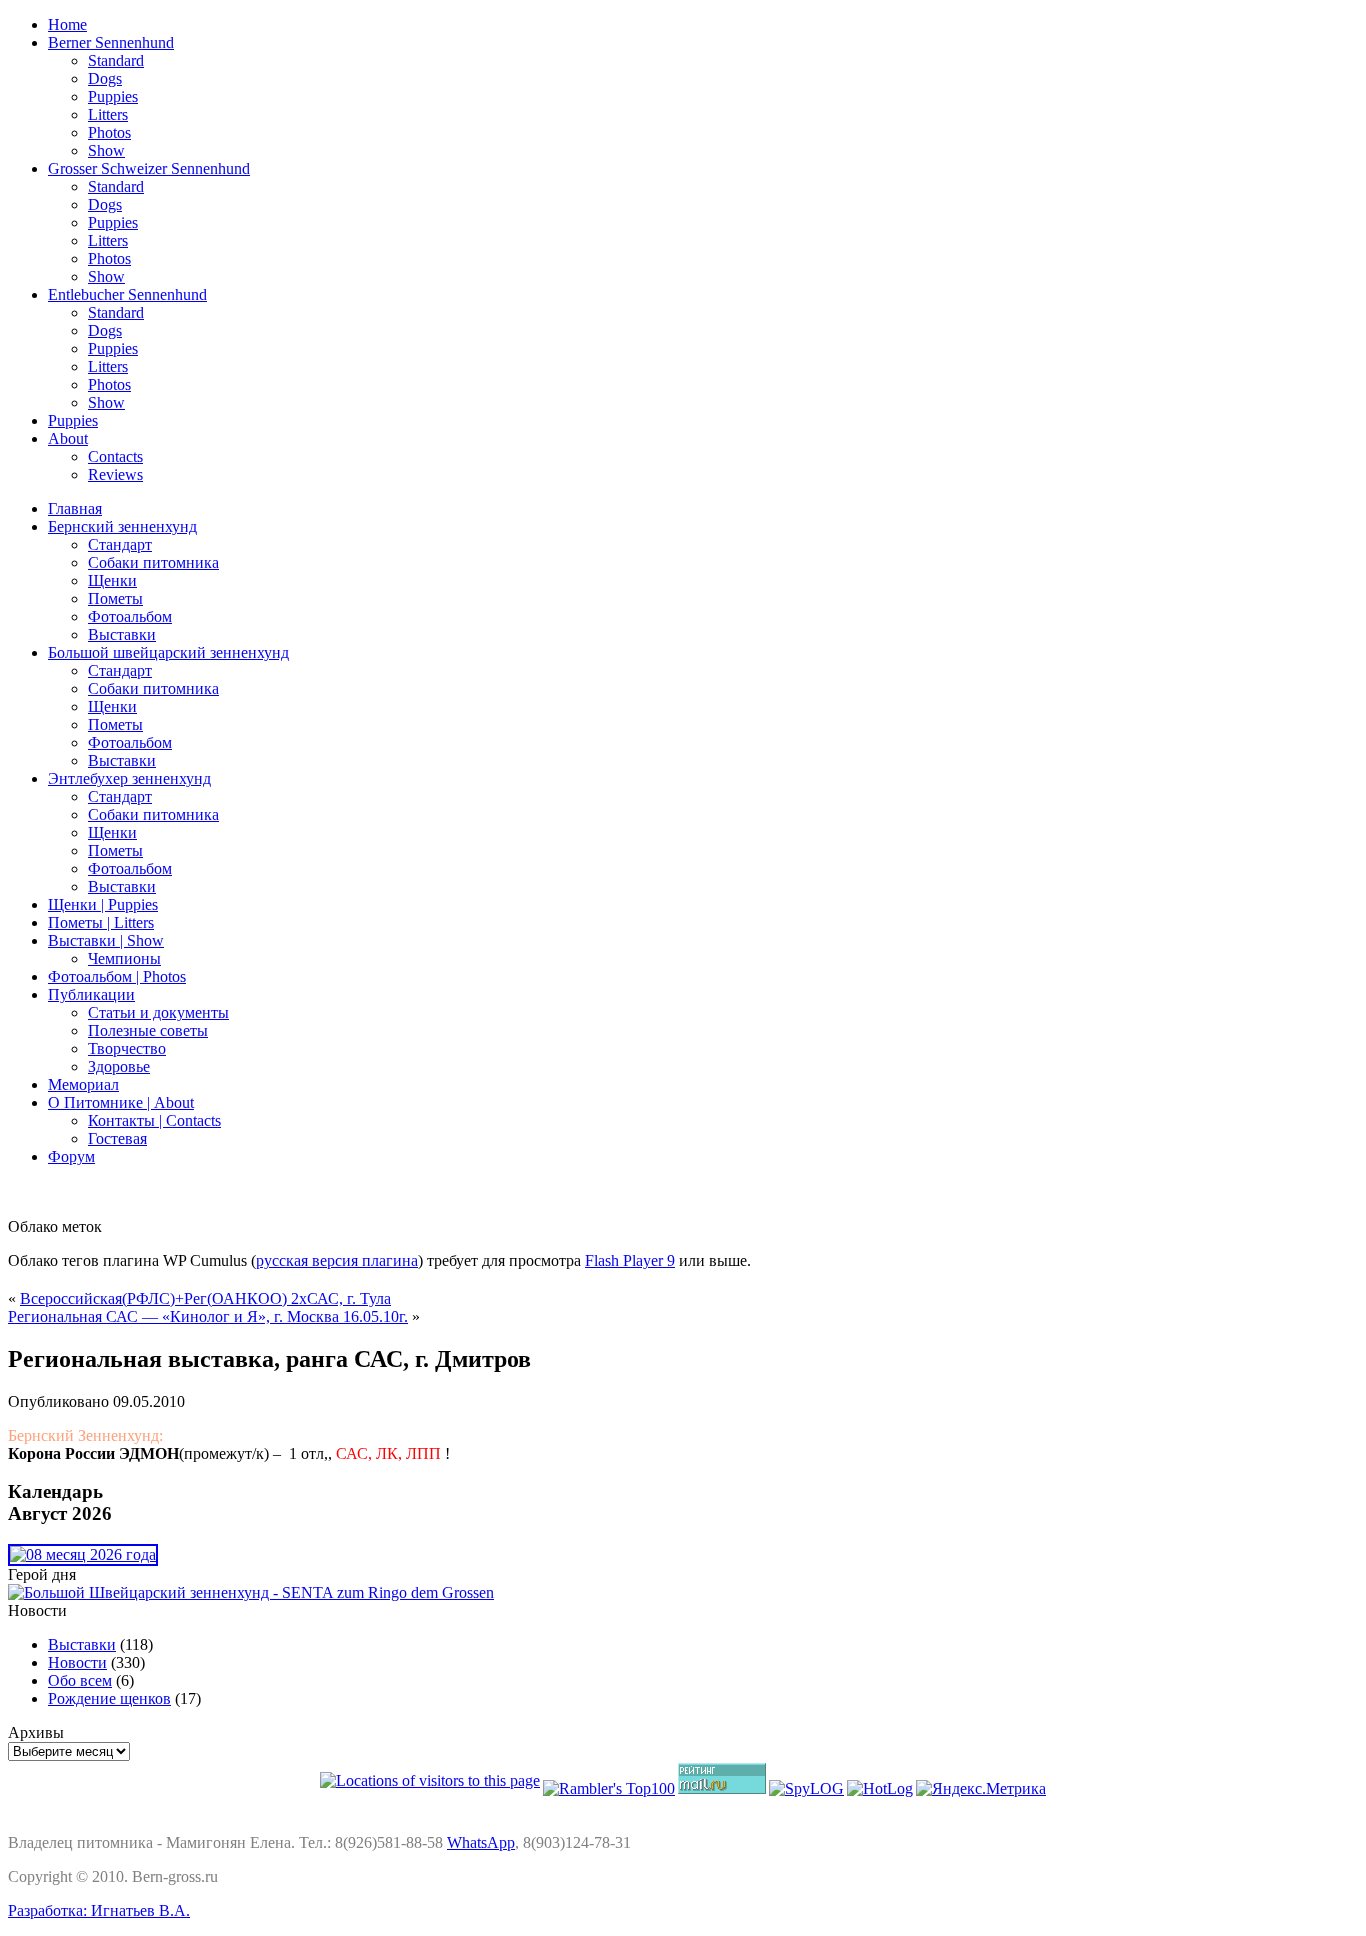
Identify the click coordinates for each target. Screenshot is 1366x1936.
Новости (77, 1662)
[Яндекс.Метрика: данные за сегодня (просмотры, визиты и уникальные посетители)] (981, 1789)
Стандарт (120, 544)
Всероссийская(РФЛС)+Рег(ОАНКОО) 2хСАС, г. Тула (205, 1298)
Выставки (122, 634)
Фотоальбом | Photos (117, 976)
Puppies (113, 96)
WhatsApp (481, 1842)
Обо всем (80, 1680)
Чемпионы (124, 958)
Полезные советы (148, 1030)
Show (106, 150)
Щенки (112, 580)
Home (67, 24)
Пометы (115, 598)
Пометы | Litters (101, 922)
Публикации (91, 994)
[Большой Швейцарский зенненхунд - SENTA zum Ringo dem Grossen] (251, 1592)
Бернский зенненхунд (122, 526)
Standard (116, 60)
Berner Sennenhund (111, 42)
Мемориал (83, 1084)
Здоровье (119, 1066)
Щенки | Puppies (103, 904)
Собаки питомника (153, 562)
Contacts (115, 456)
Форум (71, 1156)
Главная (75, 508)
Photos (109, 132)
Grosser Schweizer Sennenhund (149, 168)
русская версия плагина (337, 1260)
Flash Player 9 (630, 1260)
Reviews (115, 474)
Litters (108, 114)
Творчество (127, 1048)
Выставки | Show (106, 940)
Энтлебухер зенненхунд (129, 778)
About (68, 438)
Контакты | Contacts (154, 1120)
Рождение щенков (109, 1698)
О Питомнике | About (121, 1102)
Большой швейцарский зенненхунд (168, 652)
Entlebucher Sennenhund (127, 294)
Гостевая (117, 1138)
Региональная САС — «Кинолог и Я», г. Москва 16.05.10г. (208, 1316)
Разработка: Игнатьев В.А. (99, 1910)
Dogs (105, 78)
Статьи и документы (158, 1012)
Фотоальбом (130, 616)
